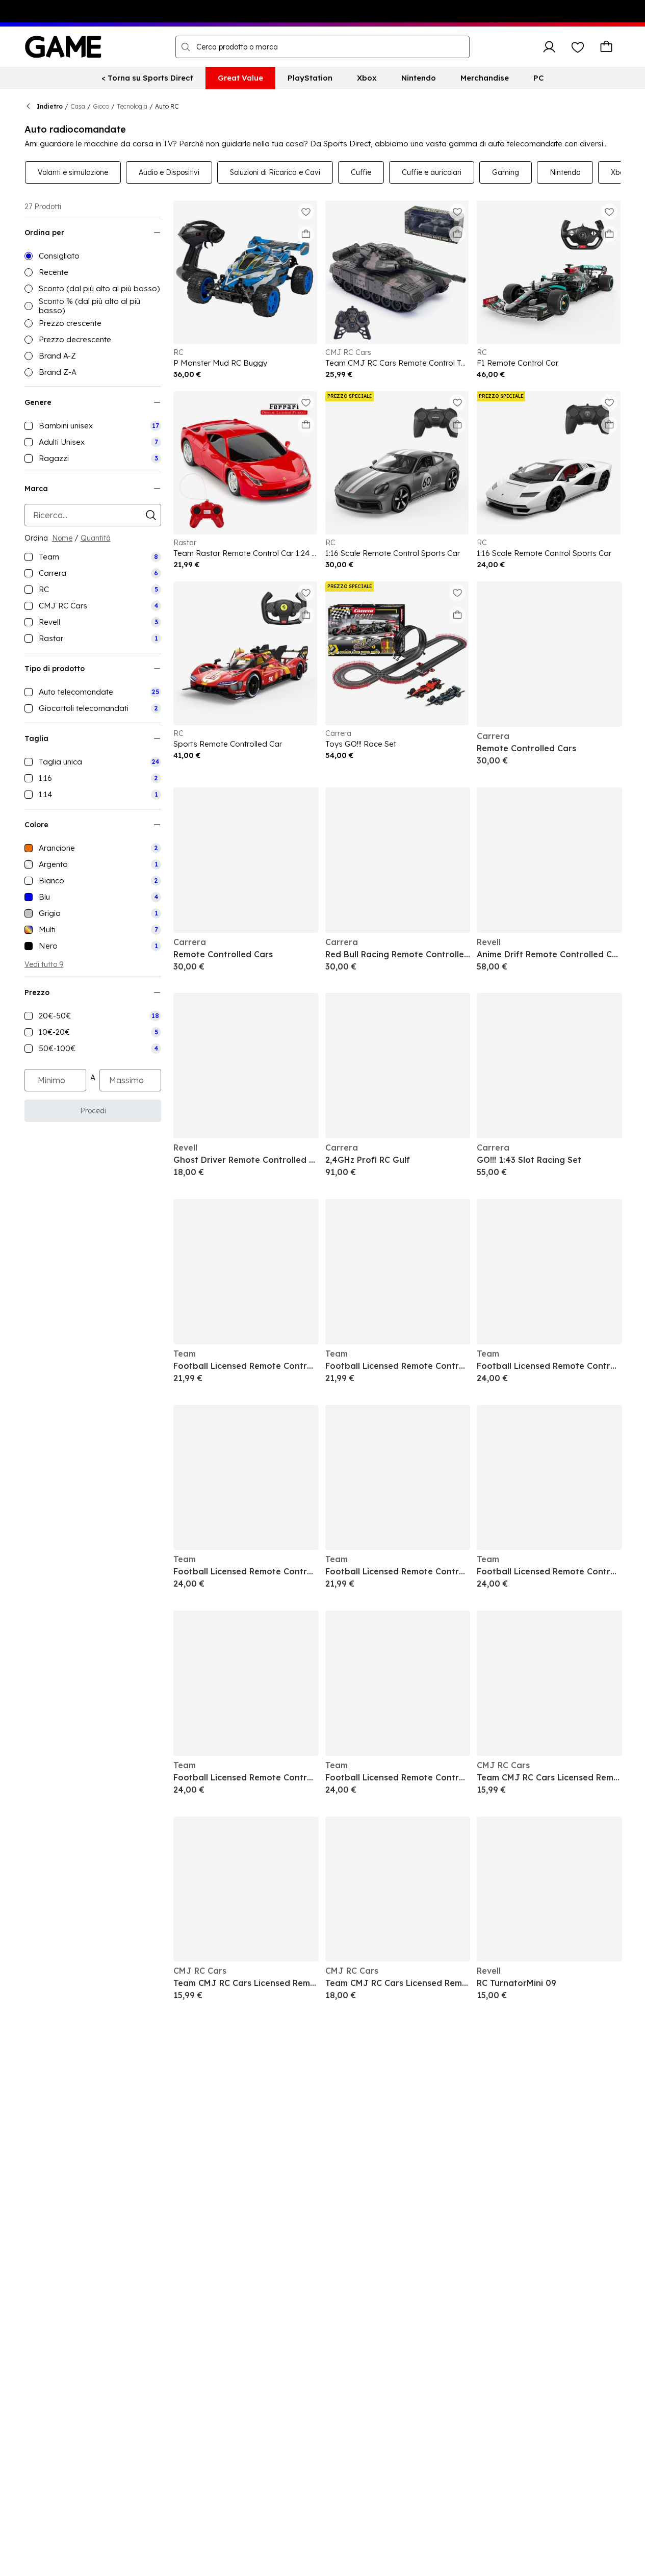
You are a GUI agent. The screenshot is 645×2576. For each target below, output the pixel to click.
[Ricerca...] (186, 47)
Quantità (96, 538)
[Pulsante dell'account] (549, 47)
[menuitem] (147, 78)
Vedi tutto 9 (44, 964)
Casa (78, 106)
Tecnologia (132, 106)
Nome (62, 538)
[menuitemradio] (93, 256)
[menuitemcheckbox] (93, 426)
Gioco (101, 106)
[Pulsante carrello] (606, 47)
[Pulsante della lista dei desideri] (578, 47)
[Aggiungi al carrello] (306, 234)
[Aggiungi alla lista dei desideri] (306, 212)
